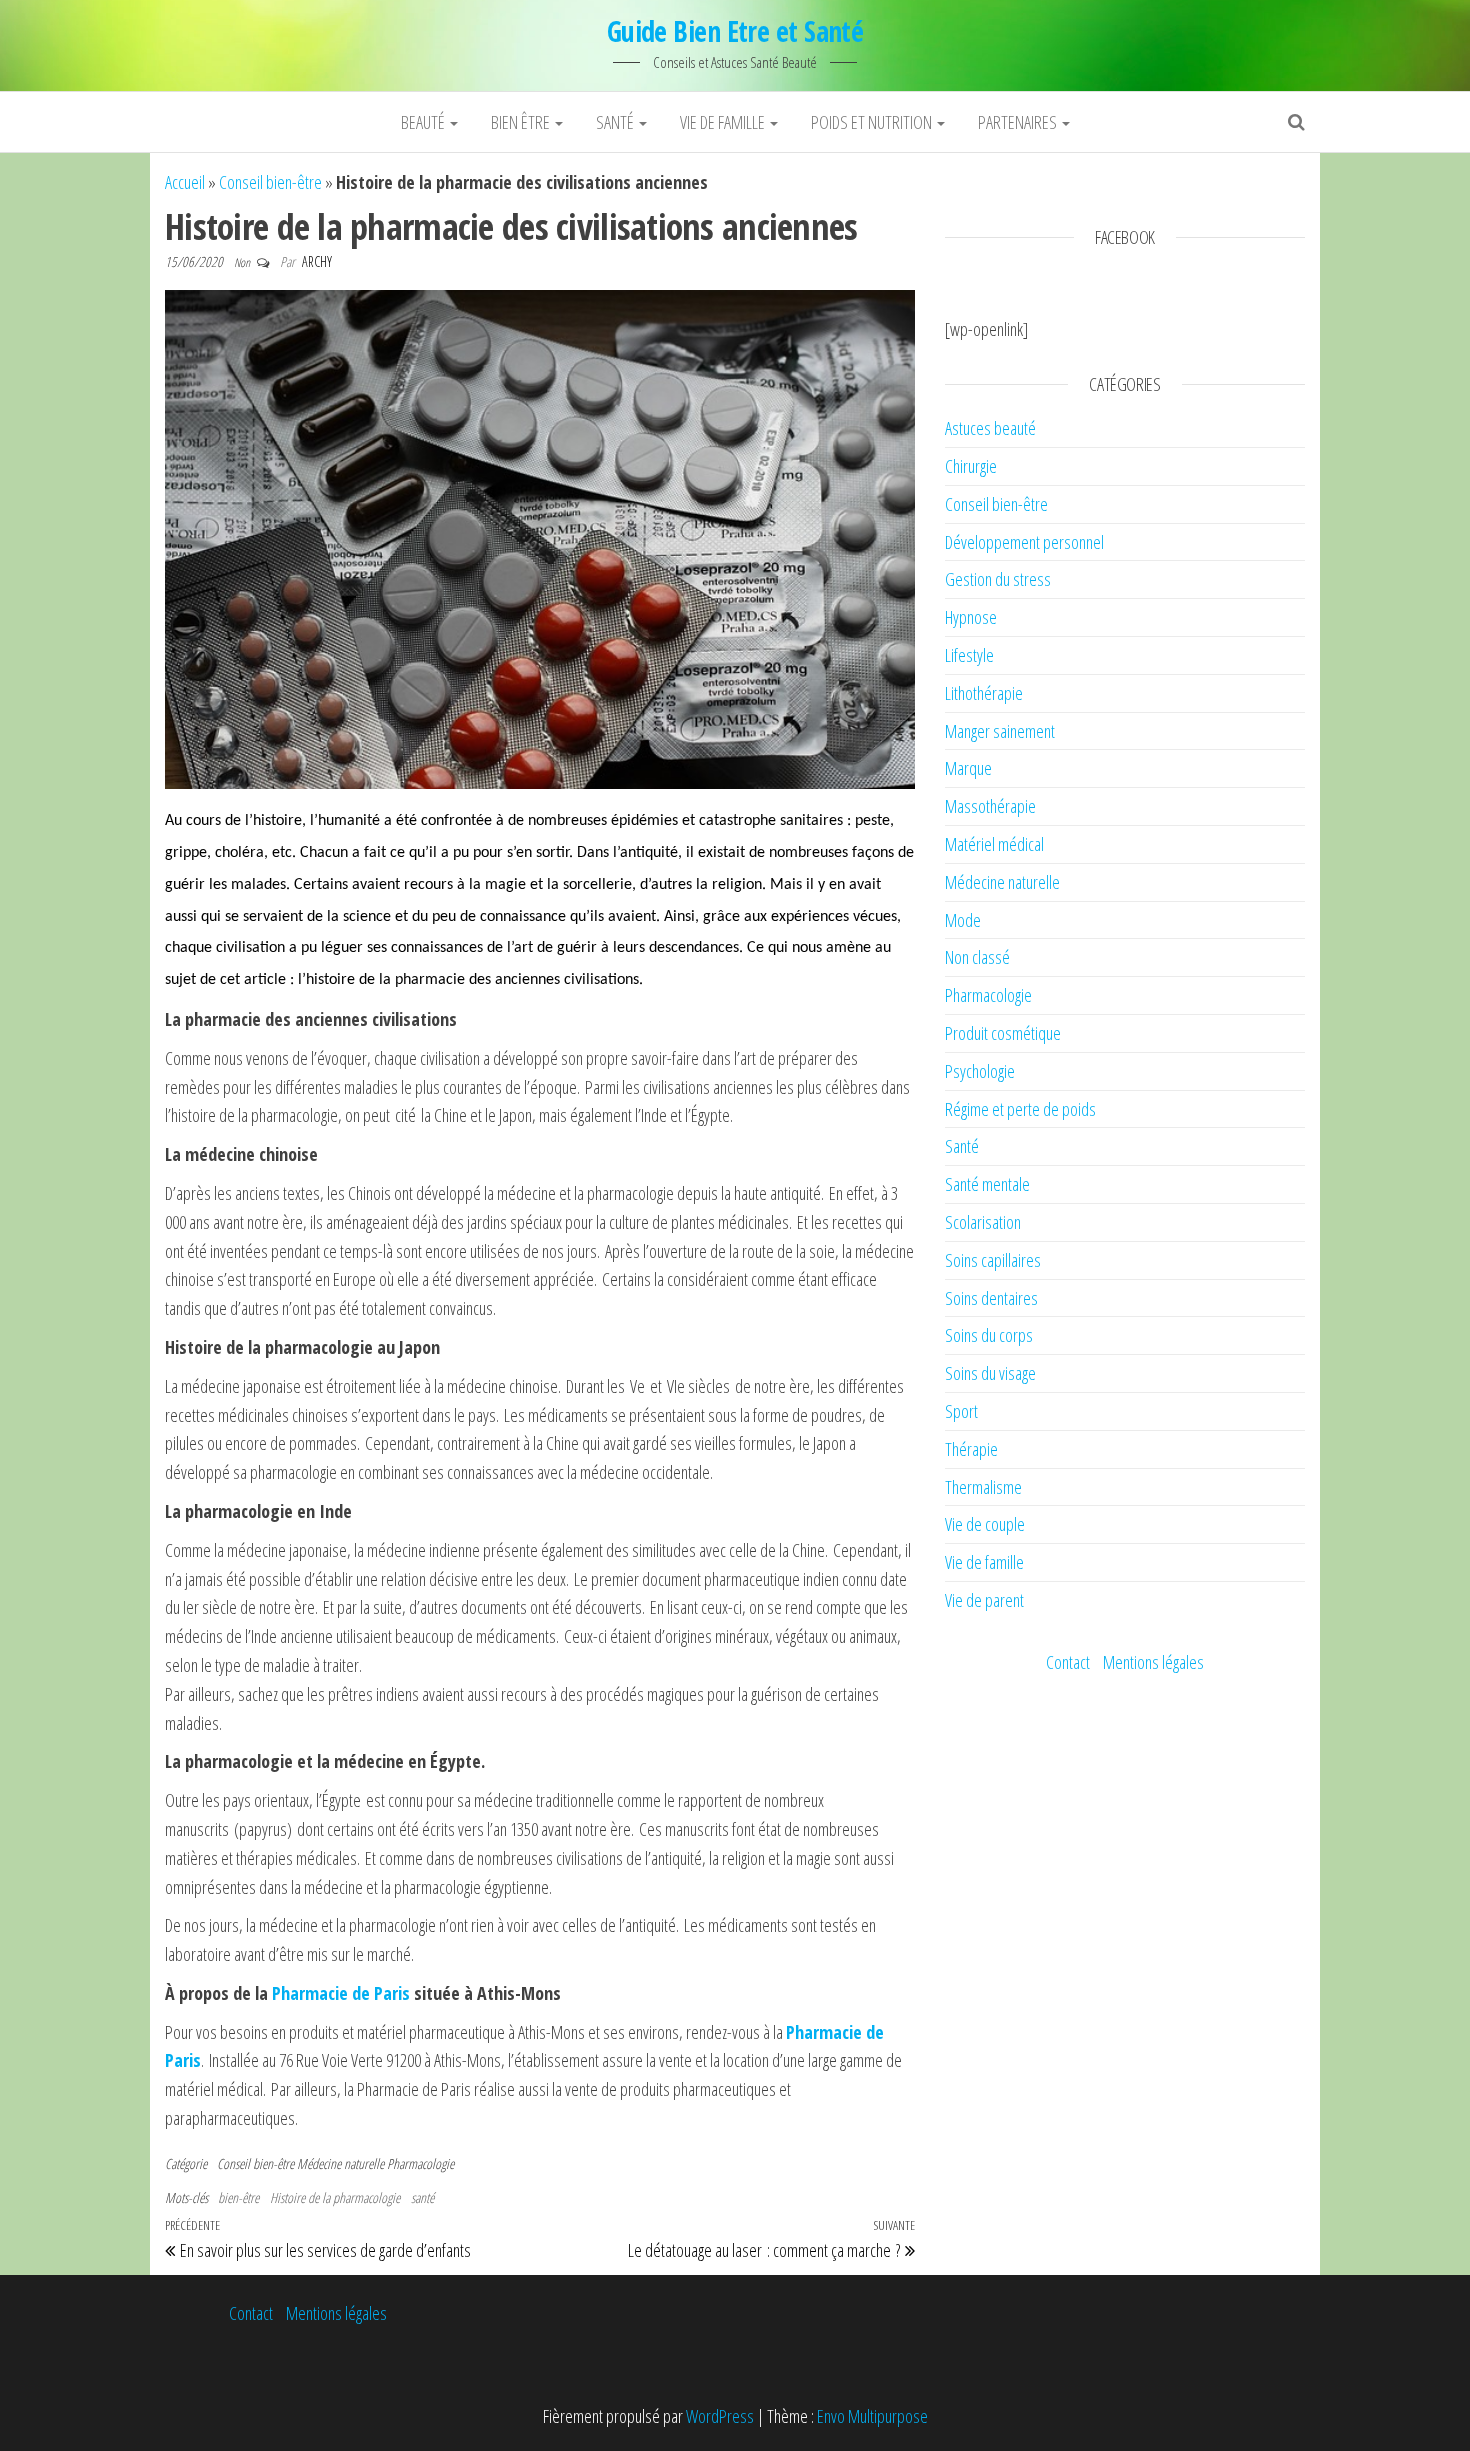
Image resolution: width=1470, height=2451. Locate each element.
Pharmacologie (420, 2163)
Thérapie (971, 1449)
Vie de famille (724, 122)
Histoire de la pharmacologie (335, 2197)
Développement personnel (1024, 542)
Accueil (185, 182)
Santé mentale (987, 1184)
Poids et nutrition (873, 122)
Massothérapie (990, 806)
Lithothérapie (984, 693)
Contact (1068, 1662)
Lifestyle (969, 655)
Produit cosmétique (1003, 1033)
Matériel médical (994, 844)
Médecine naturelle (340, 2163)
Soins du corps (989, 1335)
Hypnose (971, 617)
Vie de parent (984, 1600)
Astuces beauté (990, 428)
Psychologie (980, 1071)
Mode (963, 920)
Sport (961, 1411)
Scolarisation (983, 1222)
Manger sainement (1000, 731)
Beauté (424, 122)
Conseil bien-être (270, 182)
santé (422, 2197)
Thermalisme (983, 1487)
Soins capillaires (993, 1260)
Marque (968, 768)
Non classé (977, 957)
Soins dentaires (991, 1298)
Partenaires (1019, 122)
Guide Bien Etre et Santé (735, 31)
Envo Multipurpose (872, 2416)
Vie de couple (985, 1524)
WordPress (720, 2416)
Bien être (522, 122)
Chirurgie (971, 466)
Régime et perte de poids (1020, 1109)
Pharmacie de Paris (341, 1993)
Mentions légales (1153, 1662)
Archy (317, 261)
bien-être (238, 2197)
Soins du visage (990, 1373)
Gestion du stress (998, 579)
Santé (616, 122)
